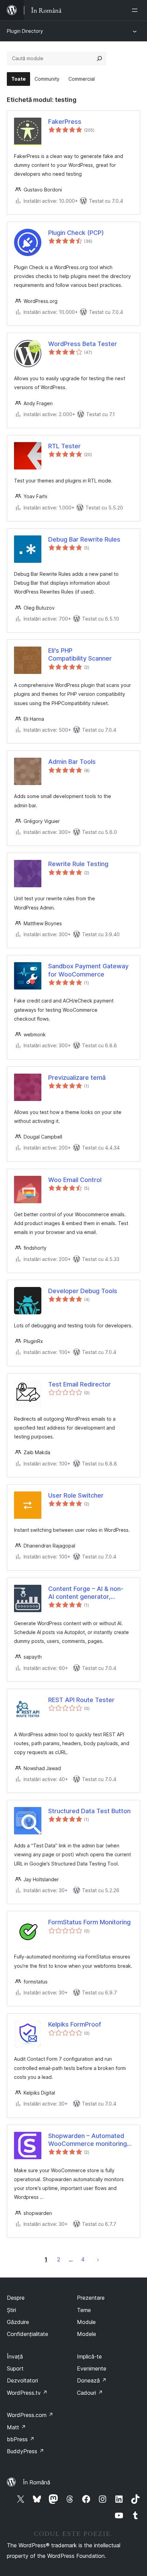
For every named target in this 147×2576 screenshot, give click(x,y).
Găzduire (18, 2322)
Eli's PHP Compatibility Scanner (80, 654)
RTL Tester (64, 446)
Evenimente (92, 2368)
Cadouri (90, 2393)
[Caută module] (99, 58)
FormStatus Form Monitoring (89, 1922)
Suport (15, 2368)
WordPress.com (30, 2415)
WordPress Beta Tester (83, 344)
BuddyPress (25, 2451)
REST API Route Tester (81, 1700)
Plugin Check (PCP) (76, 233)
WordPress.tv (27, 2393)
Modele (86, 2334)
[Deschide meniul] (136, 10)
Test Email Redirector (79, 1384)
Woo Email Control (75, 1180)
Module (86, 2322)
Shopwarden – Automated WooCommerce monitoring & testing (90, 2140)
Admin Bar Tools (72, 762)
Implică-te (89, 2356)
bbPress (21, 2439)
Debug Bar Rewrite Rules (84, 539)
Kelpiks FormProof (75, 2024)
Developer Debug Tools (83, 1291)
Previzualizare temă (77, 1078)
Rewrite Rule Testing (78, 864)
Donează (92, 2380)
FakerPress (65, 122)
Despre (16, 2298)
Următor (98, 2259)
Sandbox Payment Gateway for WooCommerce (88, 970)
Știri (11, 2310)
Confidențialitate (28, 2334)
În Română (37, 2482)
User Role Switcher (76, 1495)
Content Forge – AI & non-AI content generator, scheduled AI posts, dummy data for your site (89, 1593)
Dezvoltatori (22, 2380)
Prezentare (91, 2298)
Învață (15, 2356)
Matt (16, 2427)
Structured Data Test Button (89, 1811)
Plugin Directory (25, 31)
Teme (84, 2310)
